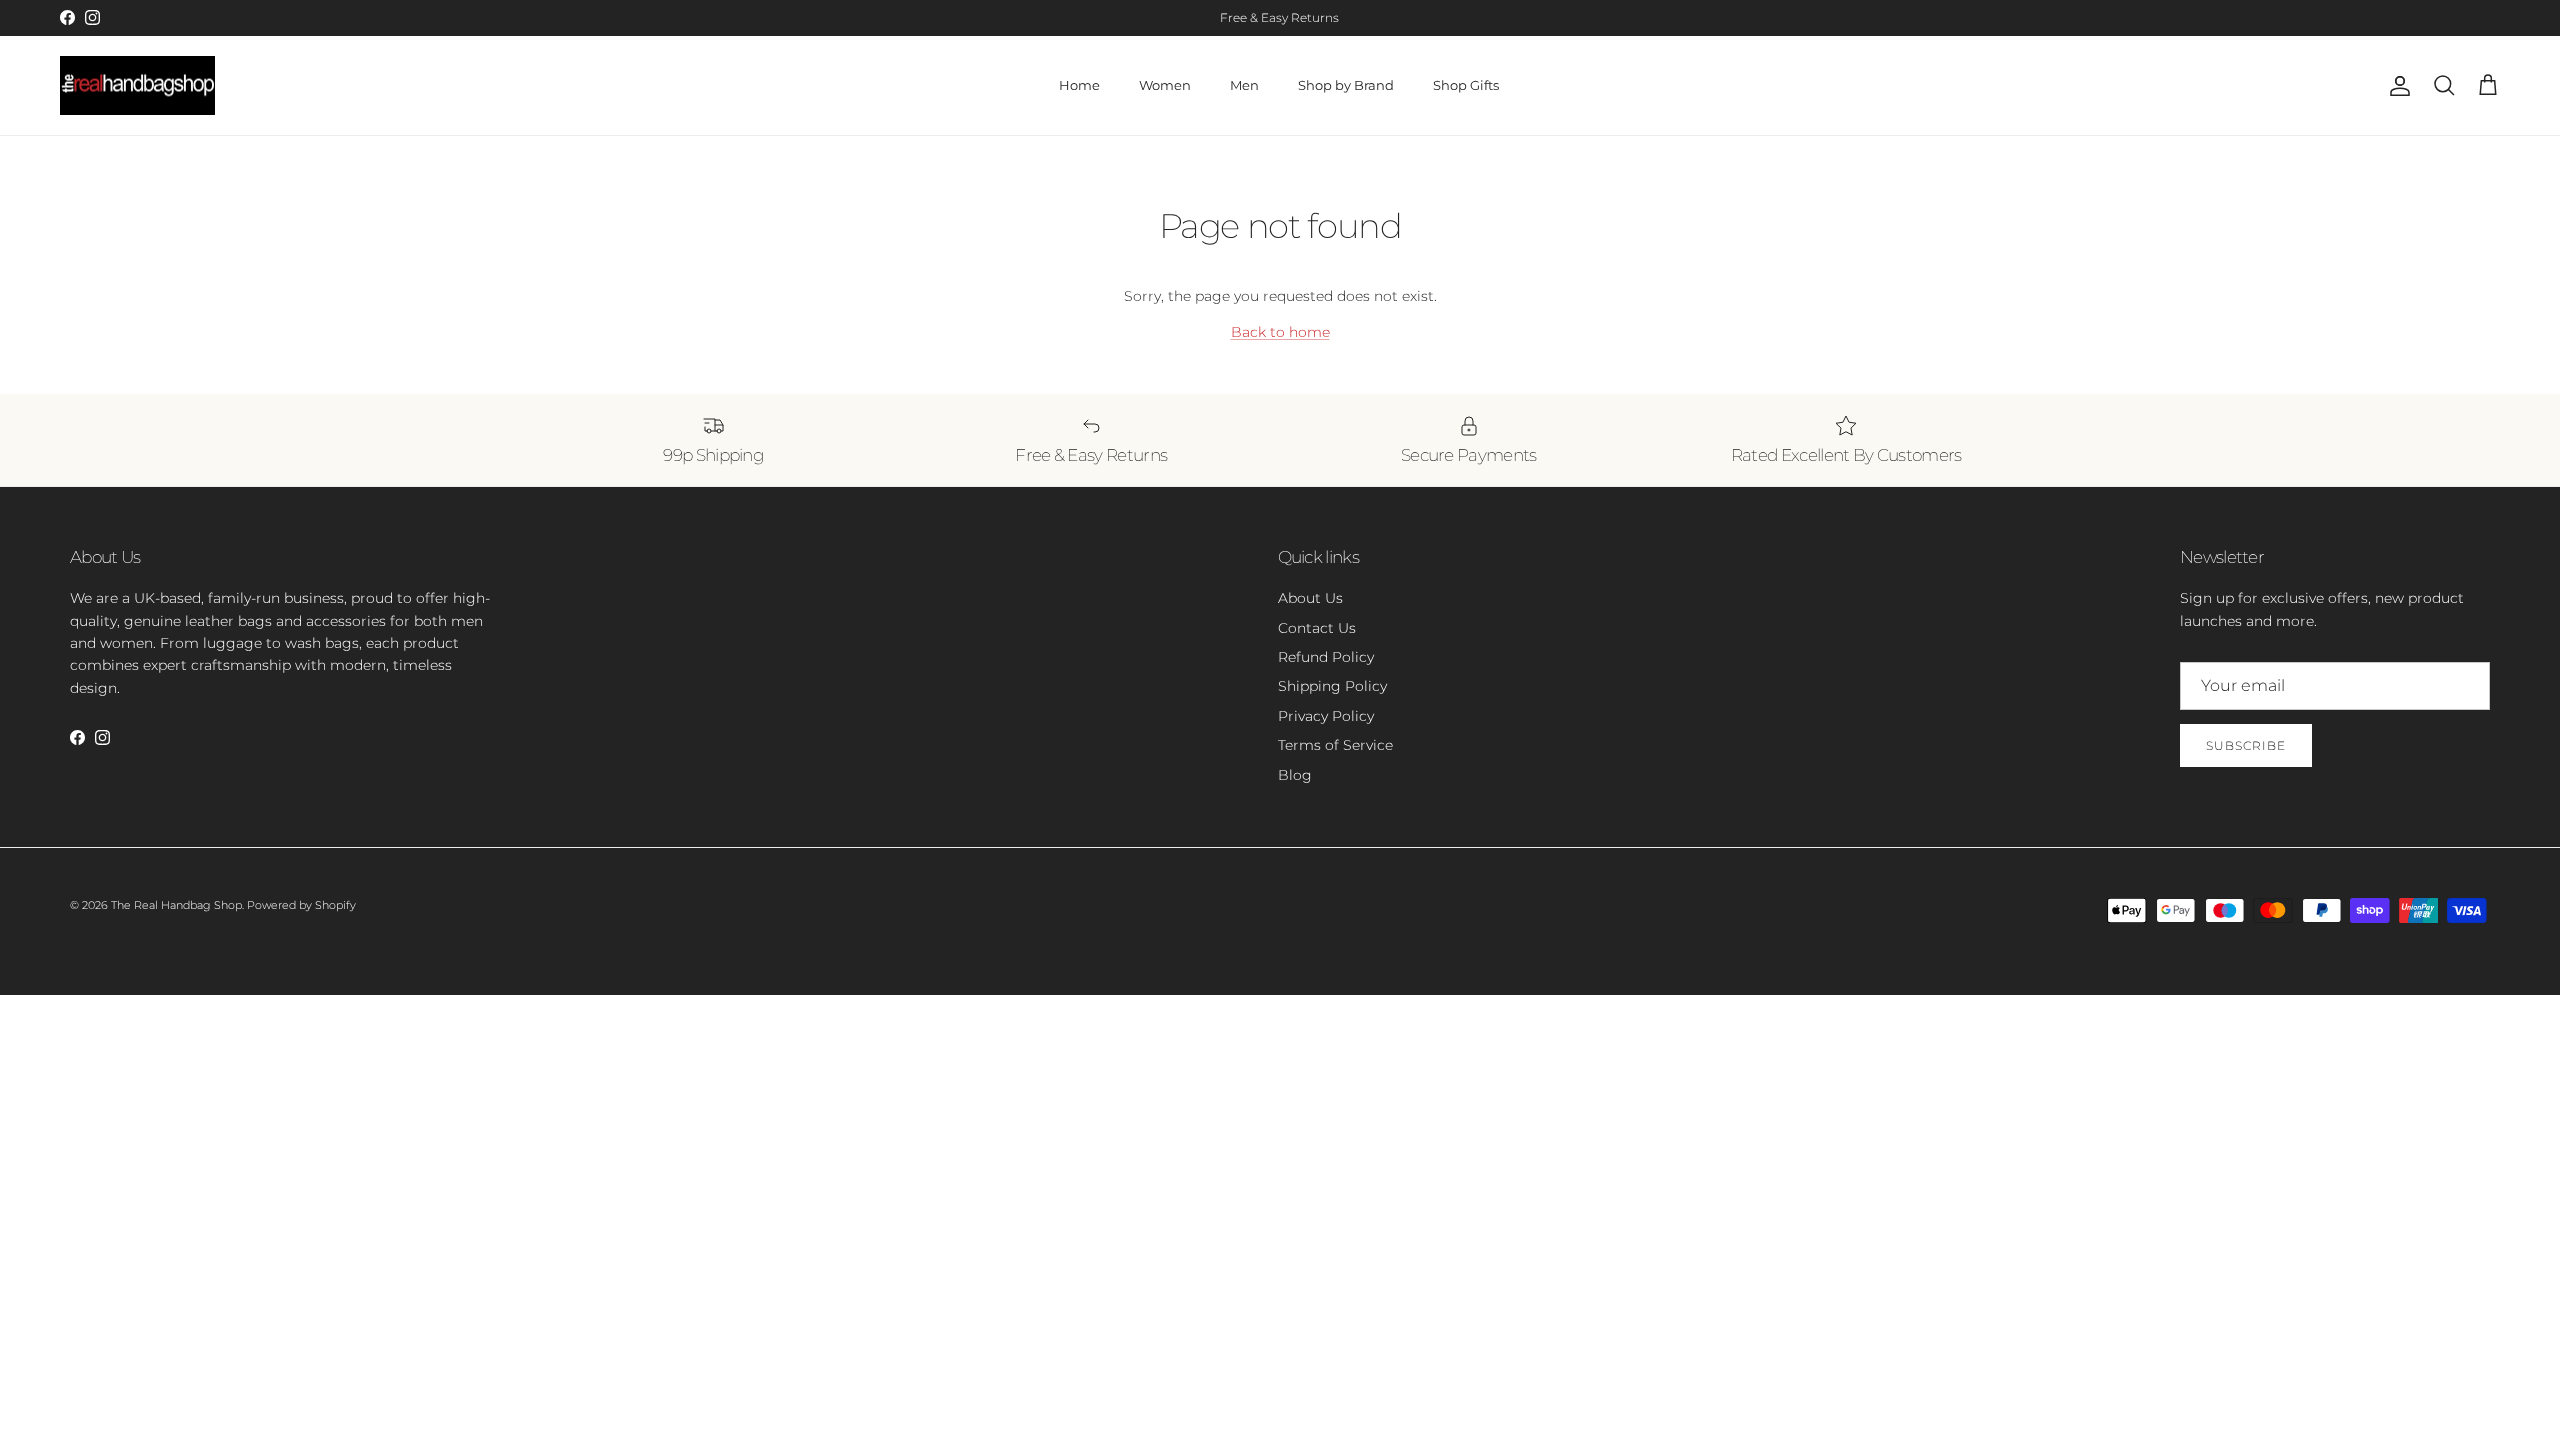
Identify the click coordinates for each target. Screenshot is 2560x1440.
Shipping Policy (1332, 686)
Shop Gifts (1466, 85)
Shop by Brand (1346, 85)
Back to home (1280, 332)
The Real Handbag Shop (176, 905)
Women (1165, 85)
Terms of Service (1335, 745)
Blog (1295, 775)
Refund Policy (1326, 657)
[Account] (2396, 86)
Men (1244, 85)
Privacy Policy (1326, 716)
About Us (1310, 598)
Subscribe (2246, 745)
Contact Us (1317, 628)
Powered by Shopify (301, 905)
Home (1079, 85)
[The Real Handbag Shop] (137, 86)
